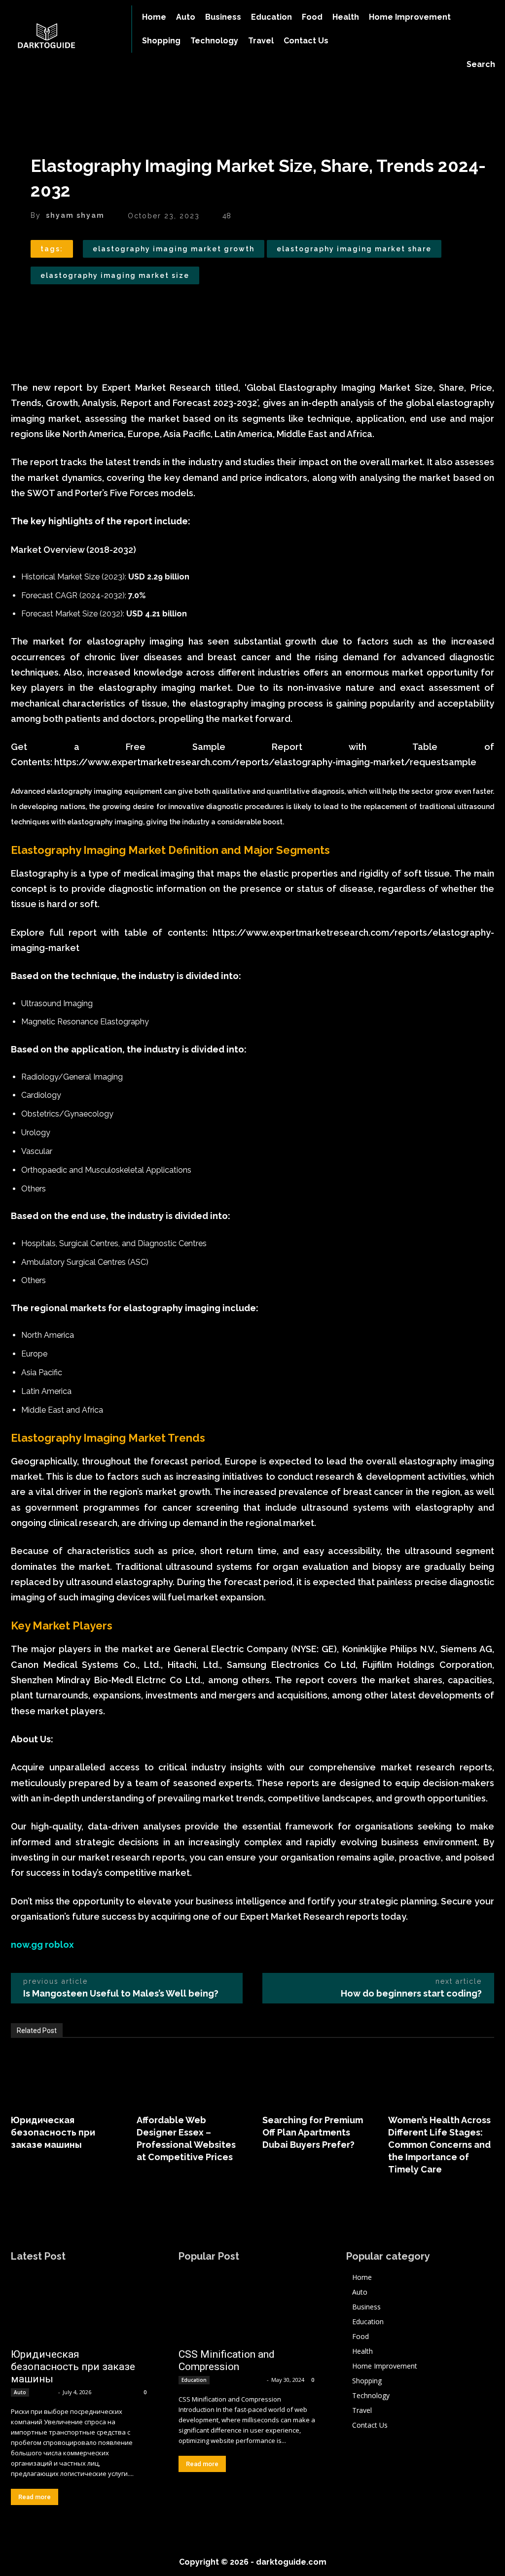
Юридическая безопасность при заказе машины (53, 2132)
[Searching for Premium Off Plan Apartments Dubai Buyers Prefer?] (315, 2077)
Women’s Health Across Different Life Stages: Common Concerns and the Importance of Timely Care (439, 2145)
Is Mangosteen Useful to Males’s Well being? (121, 1993)
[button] (481, 65)
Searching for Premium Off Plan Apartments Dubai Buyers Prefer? (313, 2132)
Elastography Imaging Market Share (354, 249)
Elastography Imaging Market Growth (174, 249)
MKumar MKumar (239, 2380)
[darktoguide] (61, 37)
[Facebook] (40, 307)
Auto (20, 2392)
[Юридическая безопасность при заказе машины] (64, 2077)
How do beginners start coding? (411, 1993)
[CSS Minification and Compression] (248, 2307)
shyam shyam (75, 215)
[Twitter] (63, 307)
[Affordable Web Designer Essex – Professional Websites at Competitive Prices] (190, 2077)
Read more (35, 2497)
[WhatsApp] (108, 307)
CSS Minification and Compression (227, 2360)
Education (194, 2380)
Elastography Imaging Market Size (115, 275)
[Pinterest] (86, 307)
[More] (132, 307)
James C (44, 2392)
